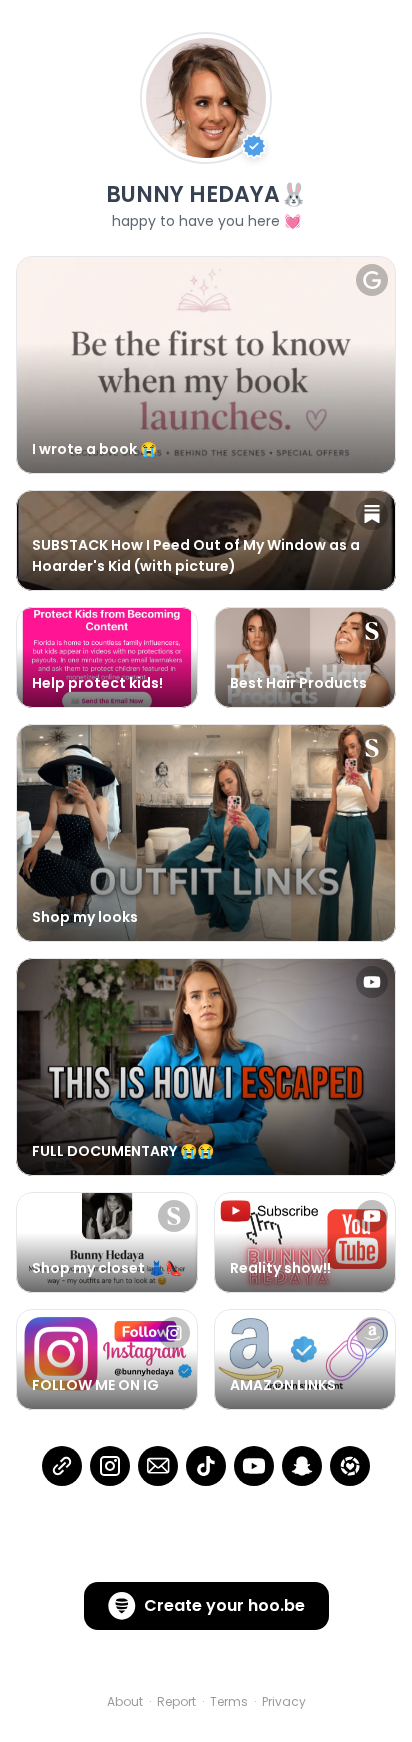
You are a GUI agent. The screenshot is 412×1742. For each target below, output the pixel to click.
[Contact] (158, 1466)
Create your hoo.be (224, 1605)
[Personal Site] (62, 1466)
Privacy (284, 1702)
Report (176, 1702)
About (125, 1702)
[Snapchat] (302, 1466)
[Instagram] (110, 1466)
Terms (229, 1702)
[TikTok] (206, 1466)
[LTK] (350, 1466)
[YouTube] (254, 1466)
